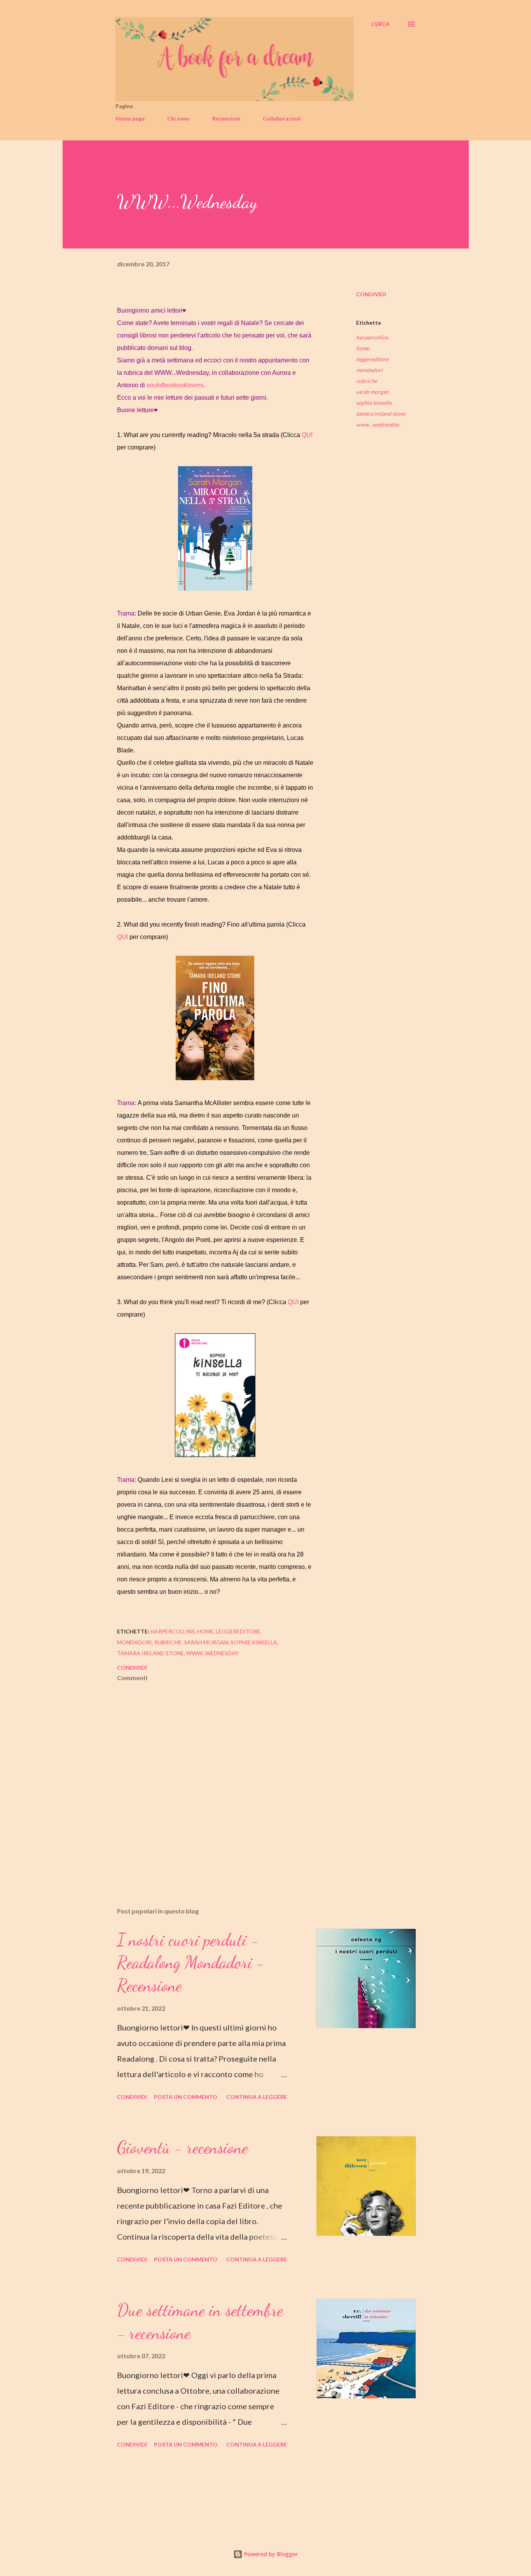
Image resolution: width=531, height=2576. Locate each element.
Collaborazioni (282, 118)
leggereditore (372, 359)
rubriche (367, 381)
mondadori (369, 370)
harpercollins (372, 337)
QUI (307, 435)
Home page (130, 118)
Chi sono (178, 118)
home (363, 348)
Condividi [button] (371, 294)
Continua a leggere (257, 2097)
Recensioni (226, 118)
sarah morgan (372, 392)
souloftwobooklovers (175, 385)
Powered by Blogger (270, 2554)
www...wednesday (378, 424)
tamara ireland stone (381, 414)
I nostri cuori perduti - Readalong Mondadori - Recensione (191, 1963)
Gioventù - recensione (183, 2148)
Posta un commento (186, 2097)
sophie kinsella (374, 403)
